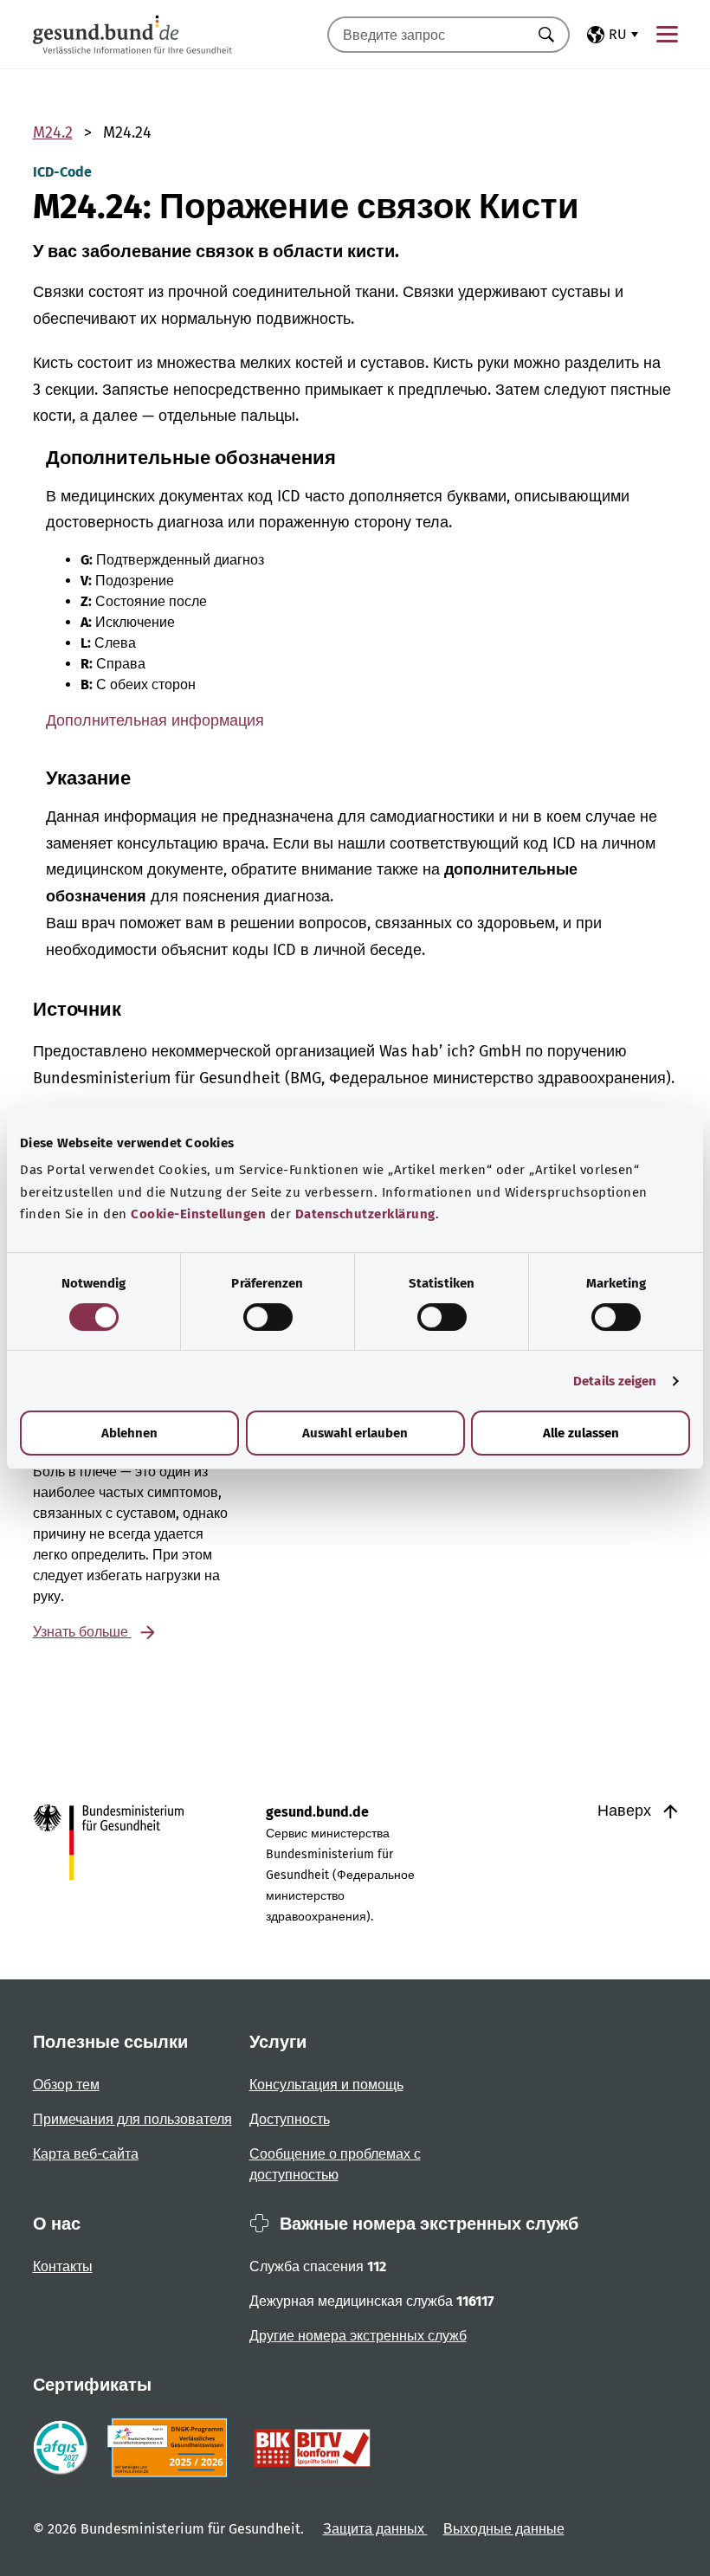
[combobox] (427, 35)
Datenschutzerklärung (365, 1214)
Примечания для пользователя (132, 2119)
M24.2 (53, 132)
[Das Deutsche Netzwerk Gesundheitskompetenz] (171, 2448)
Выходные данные (504, 2529)
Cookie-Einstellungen (198, 1214)
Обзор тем (66, 2085)
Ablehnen (129, 1433)
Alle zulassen (581, 1433)
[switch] (268, 1317)
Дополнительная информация (155, 720)
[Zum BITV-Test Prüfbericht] (312, 2448)
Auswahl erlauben (355, 1433)
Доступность (290, 2119)
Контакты (63, 2266)
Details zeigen (615, 1381)
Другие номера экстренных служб (358, 2336)
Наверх (626, 1811)
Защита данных (375, 2529)
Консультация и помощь (326, 2085)
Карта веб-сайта (86, 2154)
